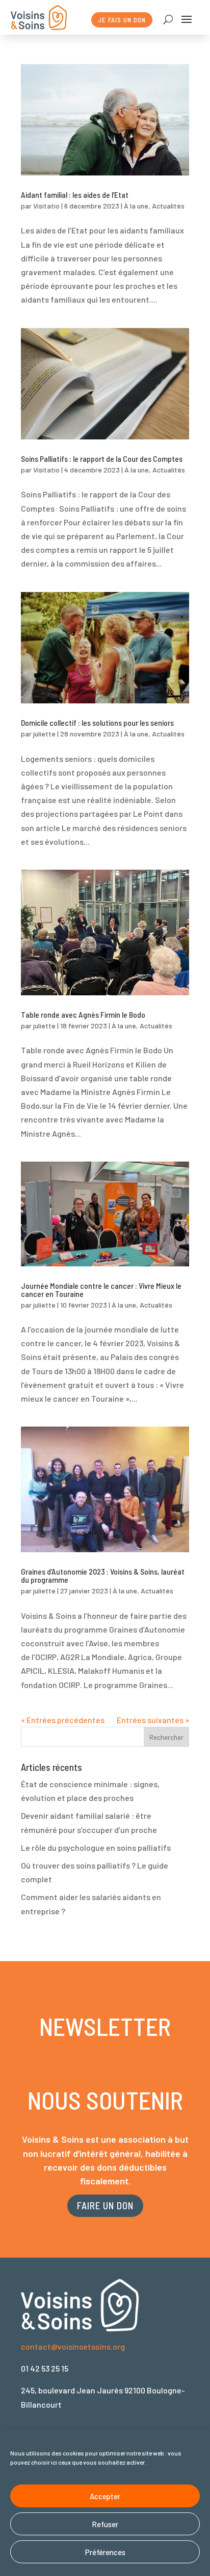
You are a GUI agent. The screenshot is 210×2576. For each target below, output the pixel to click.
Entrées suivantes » (153, 1720)
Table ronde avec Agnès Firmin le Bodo (83, 1014)
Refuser (105, 2524)
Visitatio (46, 206)
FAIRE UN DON (105, 2205)
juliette (44, 734)
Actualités (168, 206)
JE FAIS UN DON (122, 20)
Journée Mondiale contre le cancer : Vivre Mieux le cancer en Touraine (101, 1290)
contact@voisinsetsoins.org (73, 2346)
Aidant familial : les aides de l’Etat (75, 195)
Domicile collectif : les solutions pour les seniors (97, 722)
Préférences (105, 2552)
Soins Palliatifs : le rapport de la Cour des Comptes (102, 458)
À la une (136, 206)
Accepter (105, 2496)
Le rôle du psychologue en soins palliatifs (96, 1847)
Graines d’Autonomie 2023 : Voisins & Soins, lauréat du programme (103, 1575)
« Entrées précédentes (63, 1720)
